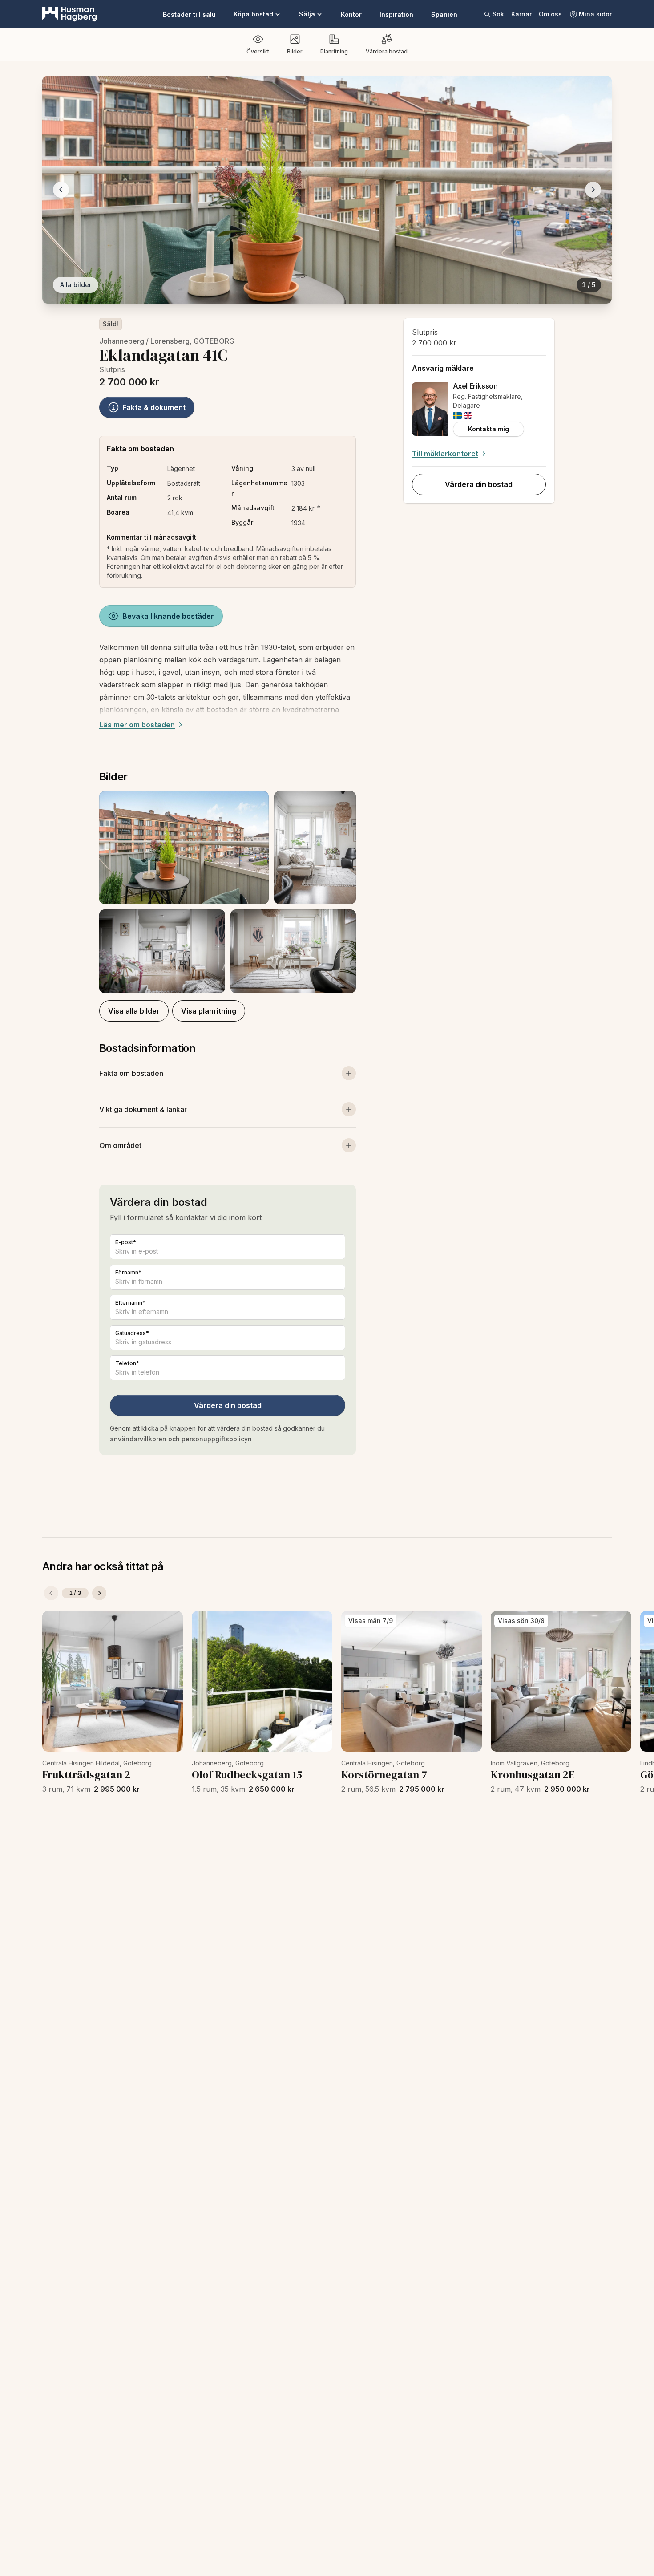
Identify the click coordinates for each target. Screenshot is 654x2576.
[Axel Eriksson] (430, 409)
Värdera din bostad (228, 1405)
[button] (228, 892)
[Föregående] (51, 1593)
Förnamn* (128, 1272)
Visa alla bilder (134, 1011)
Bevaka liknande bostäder (168, 616)
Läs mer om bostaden (137, 725)
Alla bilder (76, 285)
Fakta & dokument (154, 407)
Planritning (334, 51)
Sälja (307, 14)
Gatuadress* (132, 1333)
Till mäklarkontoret (445, 454)
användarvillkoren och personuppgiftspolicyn (181, 1439)
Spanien (444, 14)
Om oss (550, 14)
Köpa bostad (253, 14)
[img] (457, 416)
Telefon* (127, 1363)
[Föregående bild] (61, 190)
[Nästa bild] (593, 190)
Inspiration (396, 14)
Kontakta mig (488, 429)
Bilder (295, 51)
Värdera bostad (387, 51)
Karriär (521, 14)
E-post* (126, 1242)
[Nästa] (99, 1593)
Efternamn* (130, 1303)
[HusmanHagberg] (70, 14)
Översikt (258, 51)
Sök (498, 14)
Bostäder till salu (189, 14)
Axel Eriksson (475, 386)
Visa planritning (209, 1011)
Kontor (351, 14)
